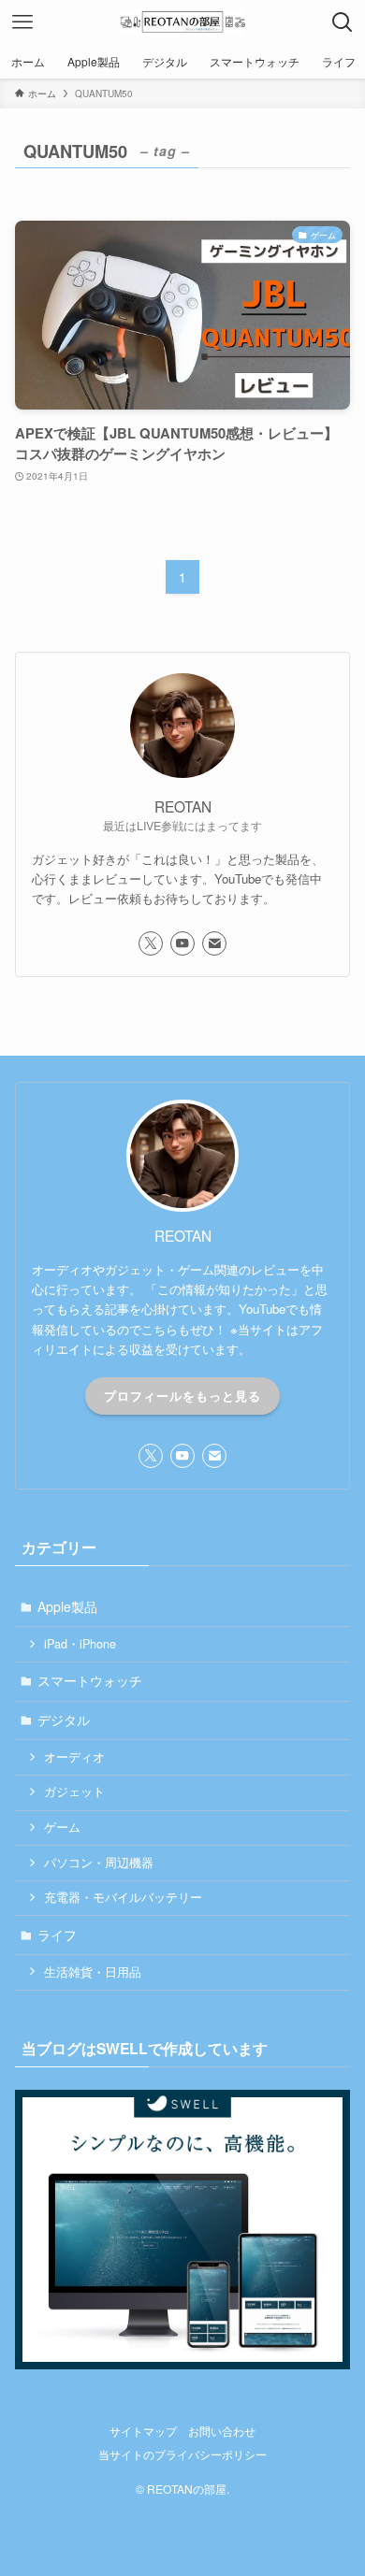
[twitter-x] (151, 943)
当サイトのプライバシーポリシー (182, 2454)
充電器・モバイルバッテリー (123, 1897)
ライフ (57, 1935)
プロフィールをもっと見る (182, 1396)
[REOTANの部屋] (182, 22)
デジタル (64, 1720)
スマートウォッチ (90, 1680)
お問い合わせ (222, 2431)
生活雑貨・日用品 (93, 1972)
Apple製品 (67, 1606)
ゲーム (62, 1827)
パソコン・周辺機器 (99, 1863)
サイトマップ (143, 2431)
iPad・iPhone (80, 1644)
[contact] (214, 943)
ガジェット (74, 1792)
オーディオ (74, 1757)
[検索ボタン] (343, 22)
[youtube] (182, 943)
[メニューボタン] (22, 22)
